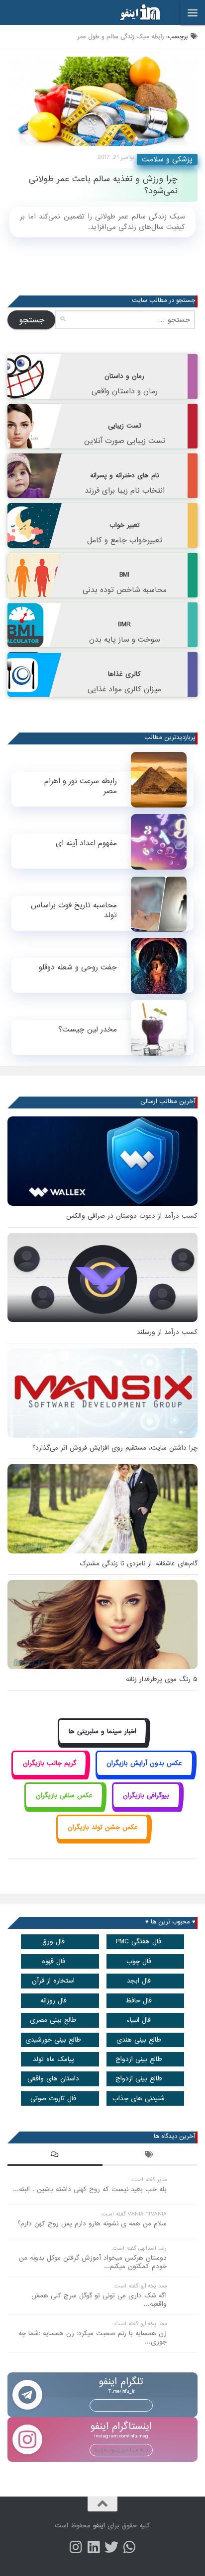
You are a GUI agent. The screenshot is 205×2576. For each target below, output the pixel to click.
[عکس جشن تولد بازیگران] (102, 1839)
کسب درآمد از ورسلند (167, 1332)
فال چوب (139, 1961)
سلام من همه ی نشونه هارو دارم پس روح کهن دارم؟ (92, 2224)
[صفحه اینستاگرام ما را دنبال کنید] (76, 2547)
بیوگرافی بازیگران (146, 1796)
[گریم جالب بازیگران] (49, 1775)
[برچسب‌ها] (150, 2156)
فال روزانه (53, 2001)
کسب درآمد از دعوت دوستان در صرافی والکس (132, 1216)
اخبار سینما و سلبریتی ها (102, 1731)
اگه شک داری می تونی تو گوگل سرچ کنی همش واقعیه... (99, 2300)
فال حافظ (139, 2001)
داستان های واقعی (53, 2079)
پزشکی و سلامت (167, 159)
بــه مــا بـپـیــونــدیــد (121, 2405)
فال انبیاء (139, 2020)
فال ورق (53, 1942)
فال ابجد (139, 1981)
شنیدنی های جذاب (139, 2098)
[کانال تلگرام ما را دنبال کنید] (129, 2547)
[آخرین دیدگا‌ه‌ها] (55, 2156)
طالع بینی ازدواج (139, 2059)
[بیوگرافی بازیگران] (146, 1806)
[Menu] (193, 12)
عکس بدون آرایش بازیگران (144, 1763)
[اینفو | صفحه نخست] (132, 12)
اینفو (99, 2526)
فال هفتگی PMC (139, 1942)
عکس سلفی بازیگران (64, 1796)
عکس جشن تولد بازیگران (103, 1827)
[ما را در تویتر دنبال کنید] (111, 2547)
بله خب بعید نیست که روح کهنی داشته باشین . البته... (90, 2189)
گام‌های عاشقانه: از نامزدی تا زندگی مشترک (139, 1564)
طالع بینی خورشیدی (53, 2040)
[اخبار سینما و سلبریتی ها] (103, 1742)
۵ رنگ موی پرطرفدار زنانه (162, 1679)
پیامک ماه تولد (53, 2059)
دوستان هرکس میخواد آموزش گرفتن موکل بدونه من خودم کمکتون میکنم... (93, 2262)
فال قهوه (53, 1961)
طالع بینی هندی (139, 2040)
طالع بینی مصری (53, 2020)
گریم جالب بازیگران (50, 1763)
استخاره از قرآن (53, 1981)
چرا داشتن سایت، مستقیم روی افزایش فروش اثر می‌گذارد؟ (115, 1448)
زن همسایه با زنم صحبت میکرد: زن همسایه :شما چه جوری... (93, 2338)
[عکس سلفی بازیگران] (64, 1806)
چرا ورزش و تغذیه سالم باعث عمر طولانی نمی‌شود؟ (103, 185)
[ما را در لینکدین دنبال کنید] (94, 2547)
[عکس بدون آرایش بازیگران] (145, 1775)
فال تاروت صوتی (53, 2098)
